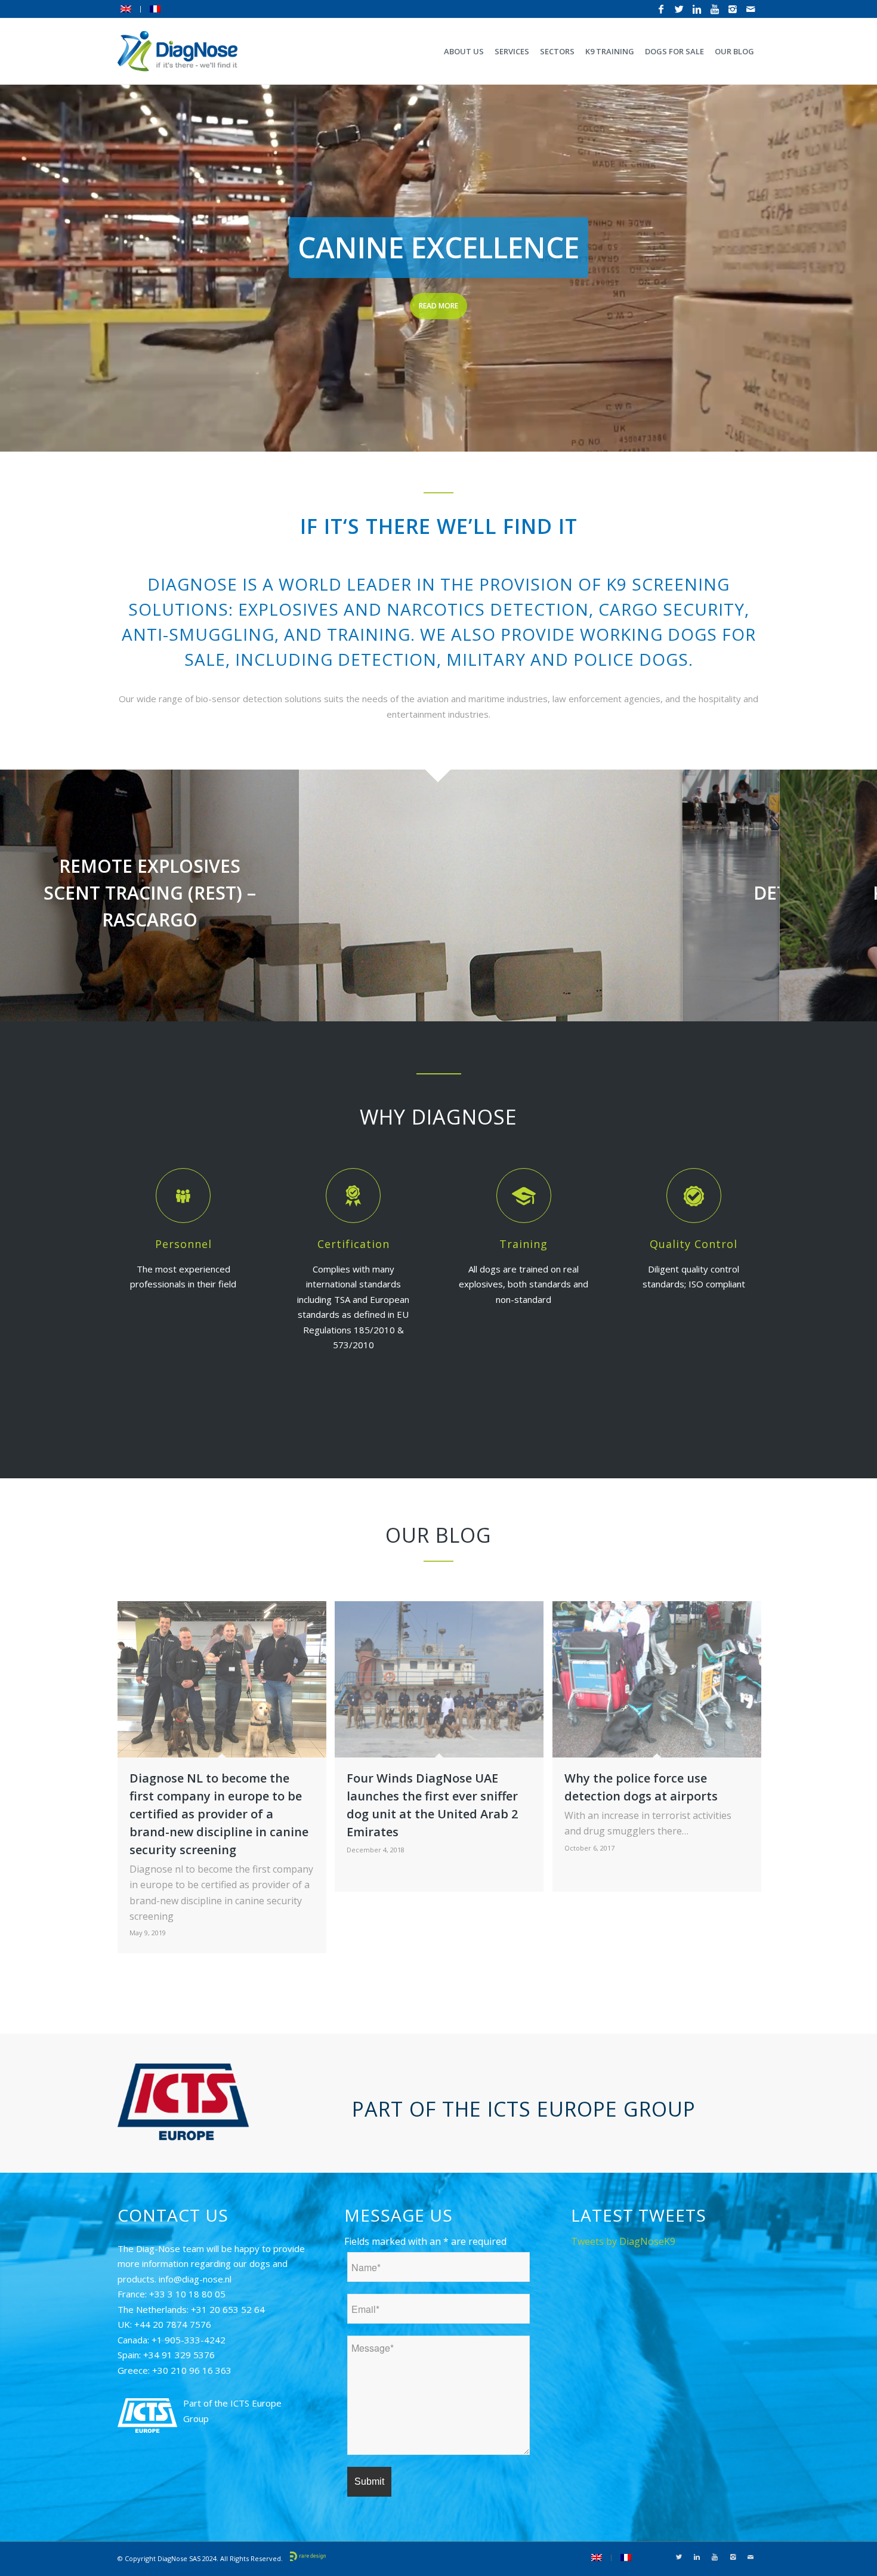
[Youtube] (715, 9)
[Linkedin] (697, 9)
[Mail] (751, 9)
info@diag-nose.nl (195, 2279)
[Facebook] (661, 9)
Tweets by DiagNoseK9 (623, 2241)
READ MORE (438, 306)
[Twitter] (679, 9)
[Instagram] (733, 9)
